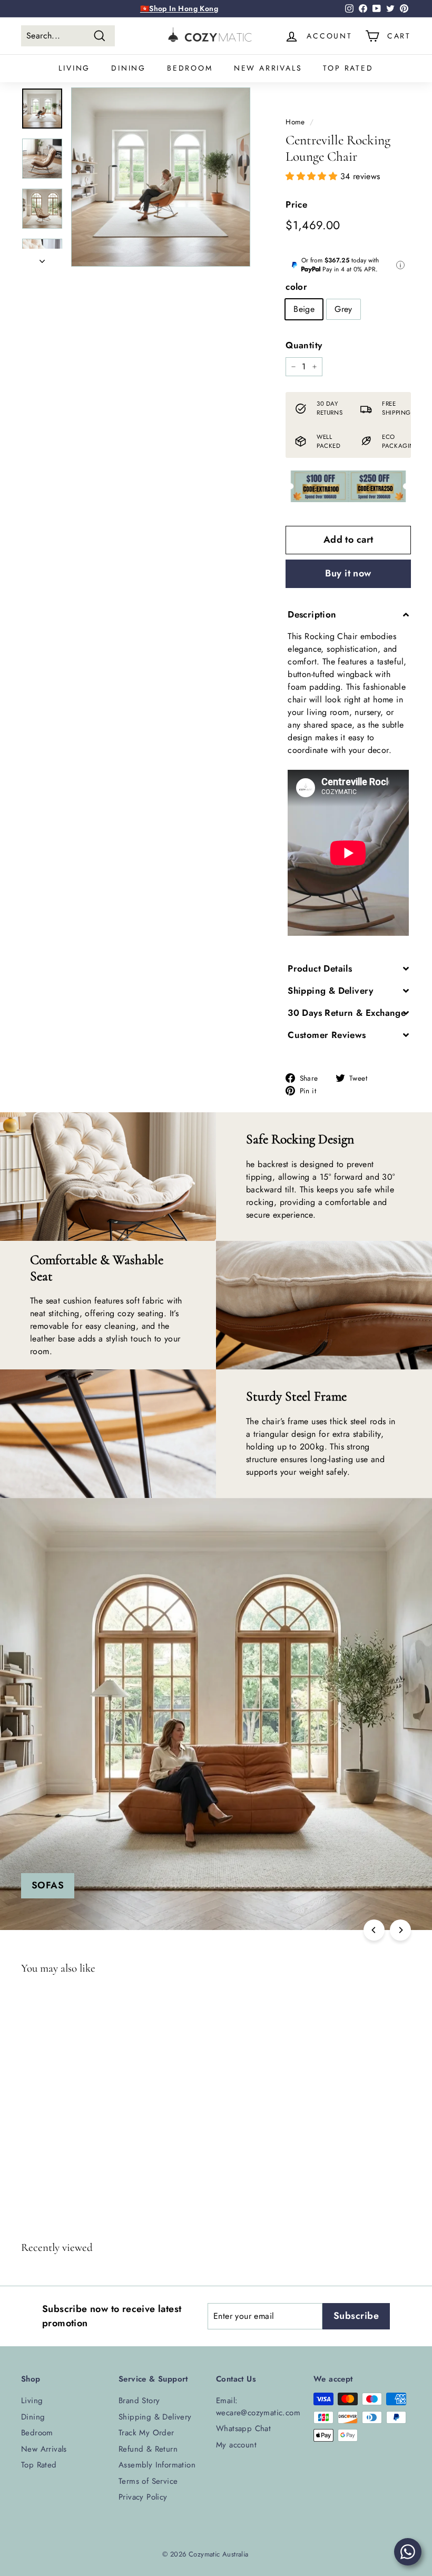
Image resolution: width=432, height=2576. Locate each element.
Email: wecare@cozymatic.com (258, 2407)
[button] (313, 176)
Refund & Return (148, 2449)
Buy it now (348, 573)
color (296, 287)
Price (296, 204)
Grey (343, 309)
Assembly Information (157, 2465)
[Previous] (374, 1930)
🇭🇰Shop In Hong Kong (179, 8)
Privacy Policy (143, 2497)
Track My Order (146, 2433)
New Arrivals (268, 68)
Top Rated (348, 68)
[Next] (42, 258)
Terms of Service (148, 2481)
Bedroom (190, 68)
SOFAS (48, 1885)
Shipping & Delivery (155, 2417)
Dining (129, 68)
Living (74, 68)
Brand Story (139, 2401)
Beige (304, 309)
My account (236, 2445)
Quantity (304, 345)
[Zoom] (161, 177)
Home (295, 122)
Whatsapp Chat (243, 2428)
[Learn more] (400, 265)
